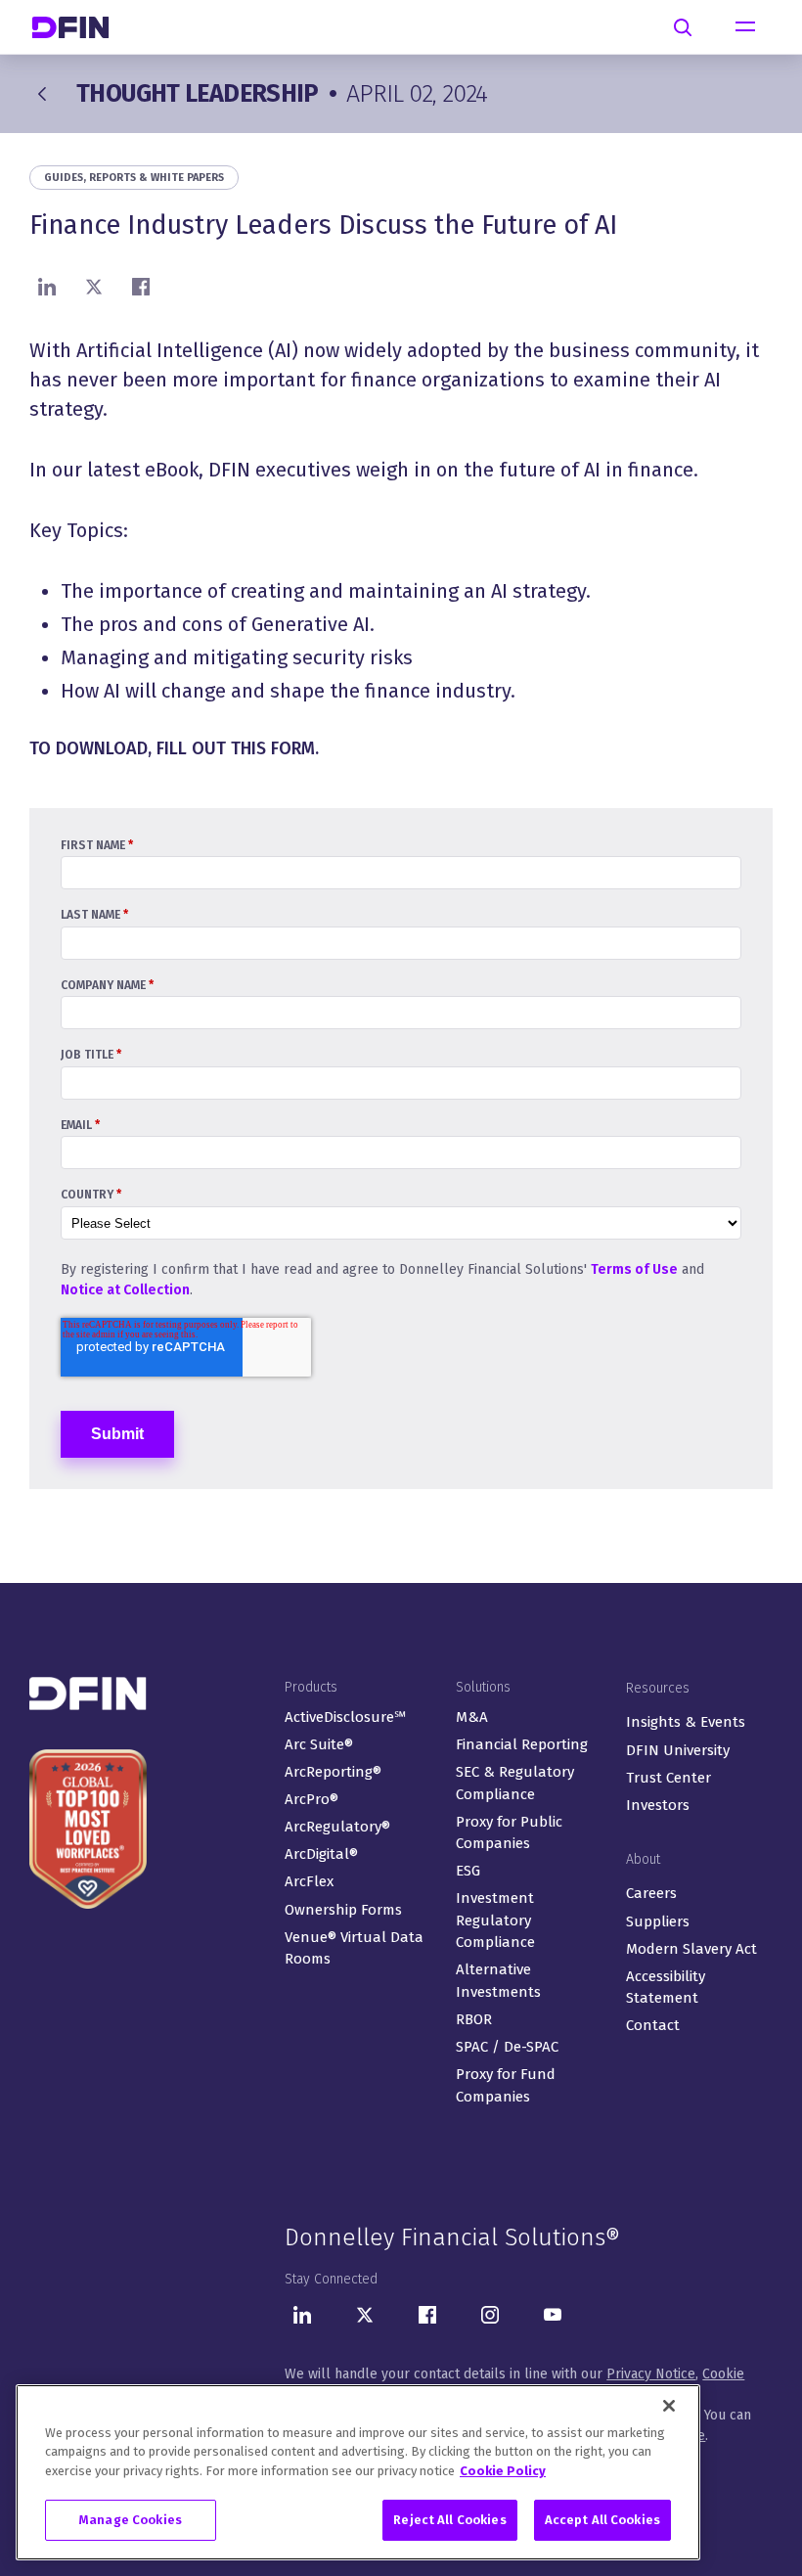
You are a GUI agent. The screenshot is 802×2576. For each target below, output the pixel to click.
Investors (658, 1805)
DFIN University (678, 1750)
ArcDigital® (321, 1854)
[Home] (78, 27)
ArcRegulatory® (337, 1827)
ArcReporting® (333, 1772)
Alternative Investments (498, 1981)
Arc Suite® (319, 1744)
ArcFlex (309, 1881)
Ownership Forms (343, 1910)
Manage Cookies (131, 2520)
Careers (651, 1893)
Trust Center (668, 1778)
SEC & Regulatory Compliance (515, 1783)
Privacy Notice (651, 2374)
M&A (472, 1717)
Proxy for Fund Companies (506, 2085)
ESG (468, 1871)
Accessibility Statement (666, 1988)
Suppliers (658, 1921)
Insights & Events (686, 1722)
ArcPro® (312, 1799)
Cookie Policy (503, 2471)
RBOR (474, 2019)
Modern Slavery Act (691, 1949)
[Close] (669, 2406)
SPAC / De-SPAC (507, 2047)
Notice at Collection (125, 1290)
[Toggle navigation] (745, 27)
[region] (358, 2472)
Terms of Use (634, 1269)
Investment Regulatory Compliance (495, 1920)
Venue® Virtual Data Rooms (354, 1948)
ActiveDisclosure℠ (345, 1717)
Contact (653, 2025)
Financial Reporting (522, 1744)
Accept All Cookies (602, 2520)
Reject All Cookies (449, 2520)
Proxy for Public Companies (509, 1833)
